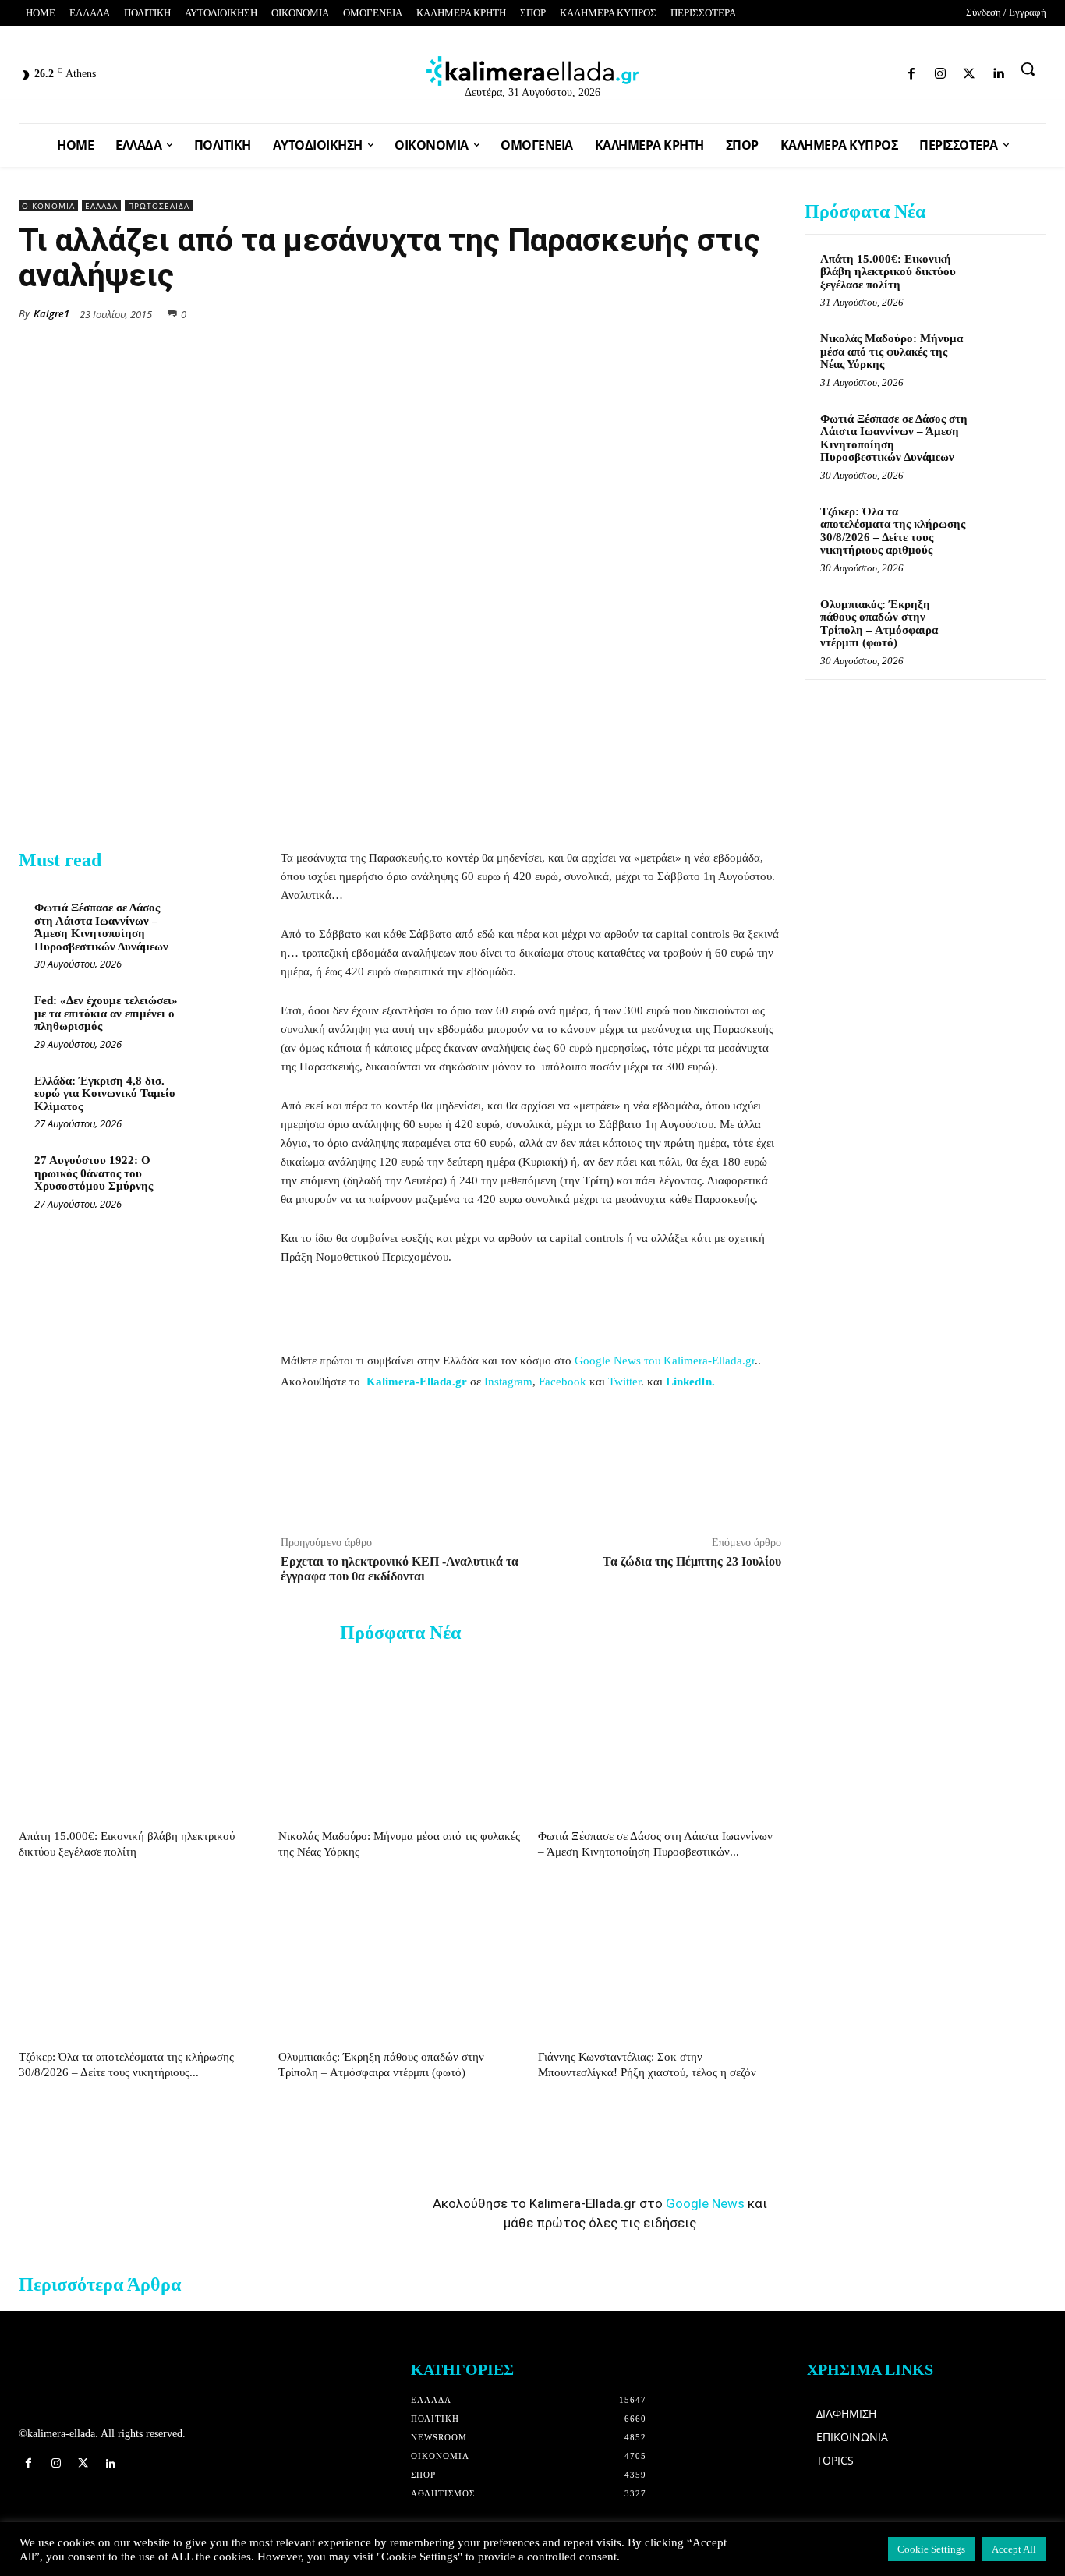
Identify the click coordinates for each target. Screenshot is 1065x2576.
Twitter (624, 1382)
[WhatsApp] (658, 313)
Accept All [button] (1014, 2549)
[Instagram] (836, 71)
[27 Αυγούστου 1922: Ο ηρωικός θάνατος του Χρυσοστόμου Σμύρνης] (215, 1178)
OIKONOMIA (48, 206)
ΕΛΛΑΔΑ (101, 206)
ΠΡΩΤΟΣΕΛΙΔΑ (159, 206)
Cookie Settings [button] (931, 2549)
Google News (705, 2203)
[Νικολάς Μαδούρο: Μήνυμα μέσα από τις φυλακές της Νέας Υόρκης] (400, 1739)
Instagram (508, 1382)
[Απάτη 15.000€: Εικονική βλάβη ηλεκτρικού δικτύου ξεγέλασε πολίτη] (140, 1739)
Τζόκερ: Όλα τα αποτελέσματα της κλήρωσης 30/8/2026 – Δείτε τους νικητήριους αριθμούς (893, 531)
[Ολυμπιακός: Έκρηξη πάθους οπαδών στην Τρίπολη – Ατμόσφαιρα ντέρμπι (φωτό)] (400, 1960)
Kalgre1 (51, 313)
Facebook (563, 1382)
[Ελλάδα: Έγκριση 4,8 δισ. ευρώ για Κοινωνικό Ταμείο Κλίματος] (215, 1098)
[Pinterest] (766, 313)
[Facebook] (809, 71)
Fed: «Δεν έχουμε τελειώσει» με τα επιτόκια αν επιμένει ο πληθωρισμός (106, 1013)
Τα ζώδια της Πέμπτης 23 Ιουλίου (692, 1561)
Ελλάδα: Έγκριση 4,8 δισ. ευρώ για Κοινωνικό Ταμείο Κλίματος (105, 1093)
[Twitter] (863, 71)
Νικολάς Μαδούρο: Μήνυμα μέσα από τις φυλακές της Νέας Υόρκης (892, 351)
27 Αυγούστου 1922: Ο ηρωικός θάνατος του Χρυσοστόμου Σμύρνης (94, 1173)
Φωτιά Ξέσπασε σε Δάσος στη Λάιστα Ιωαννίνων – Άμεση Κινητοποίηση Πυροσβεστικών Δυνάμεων (101, 927)
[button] (1028, 69)
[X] (622, 313)
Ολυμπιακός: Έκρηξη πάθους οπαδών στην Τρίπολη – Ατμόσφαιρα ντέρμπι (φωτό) (879, 624)
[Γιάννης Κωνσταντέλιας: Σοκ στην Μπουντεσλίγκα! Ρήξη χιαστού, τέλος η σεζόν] (660, 1960)
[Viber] (730, 313)
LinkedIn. (690, 1382)
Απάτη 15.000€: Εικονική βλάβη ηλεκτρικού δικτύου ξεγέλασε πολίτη (888, 272)
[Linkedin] (891, 71)
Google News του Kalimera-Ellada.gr (665, 1361)
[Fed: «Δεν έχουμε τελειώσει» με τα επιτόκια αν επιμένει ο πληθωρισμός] (215, 1018)
